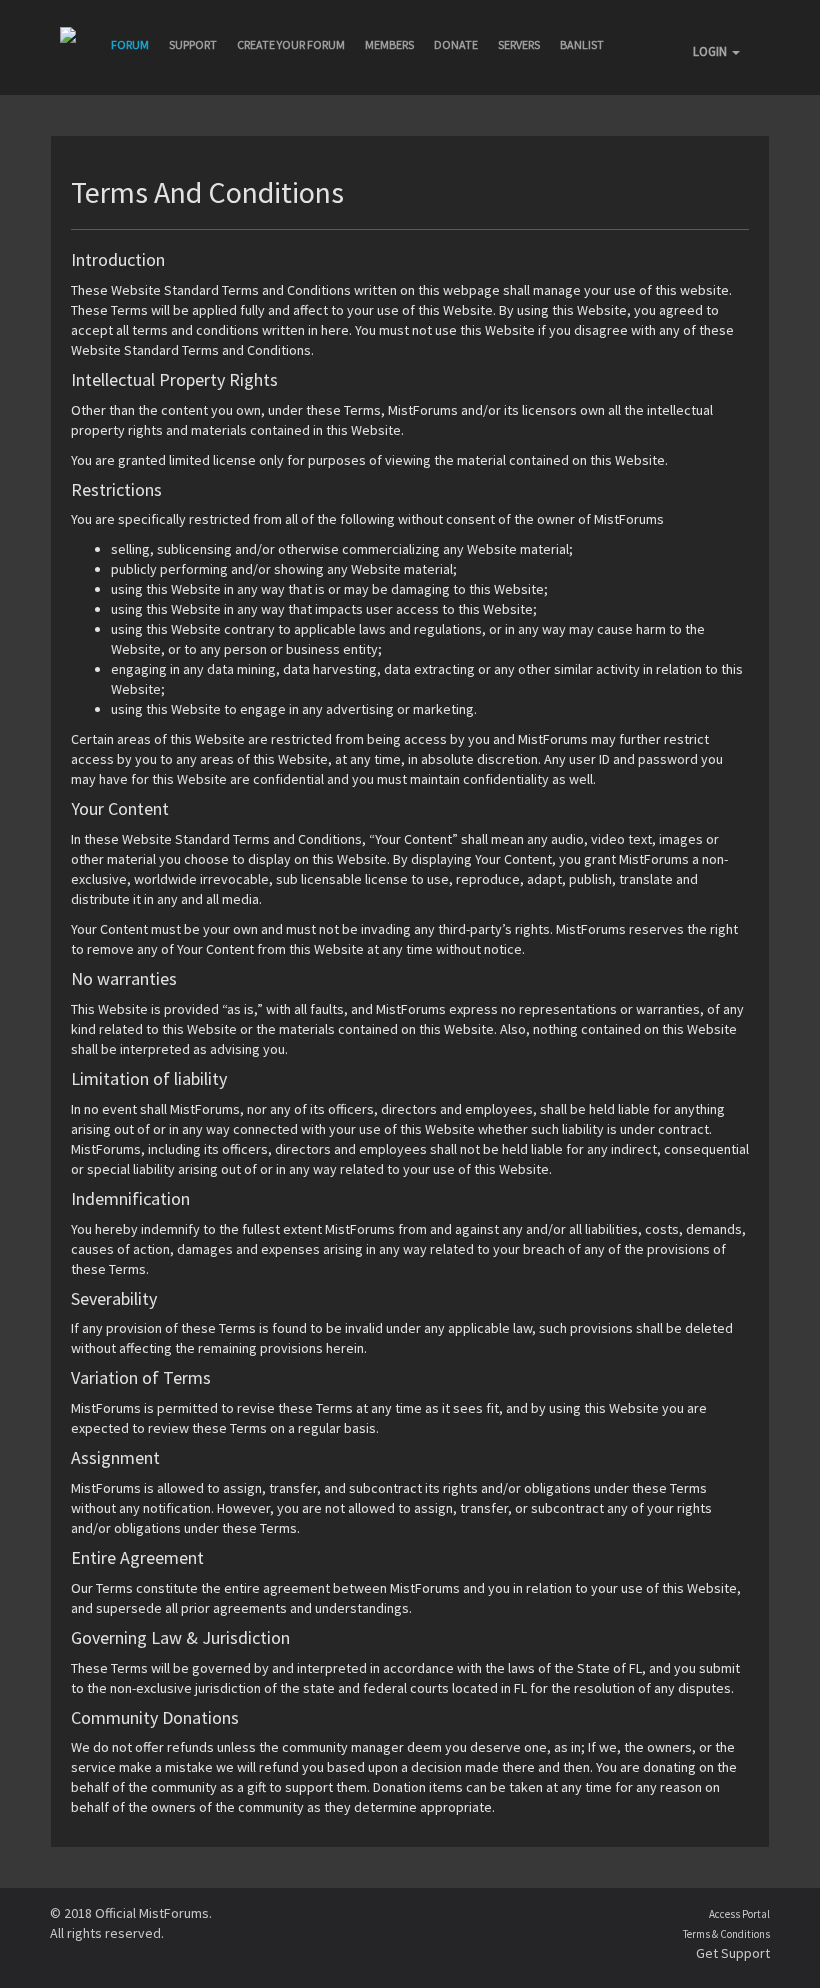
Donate (456, 44)
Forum (130, 44)
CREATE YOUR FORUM (291, 44)
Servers (519, 44)
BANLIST (582, 44)
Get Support (733, 1953)
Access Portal (739, 1914)
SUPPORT (193, 44)
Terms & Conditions (726, 1934)
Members (389, 44)
